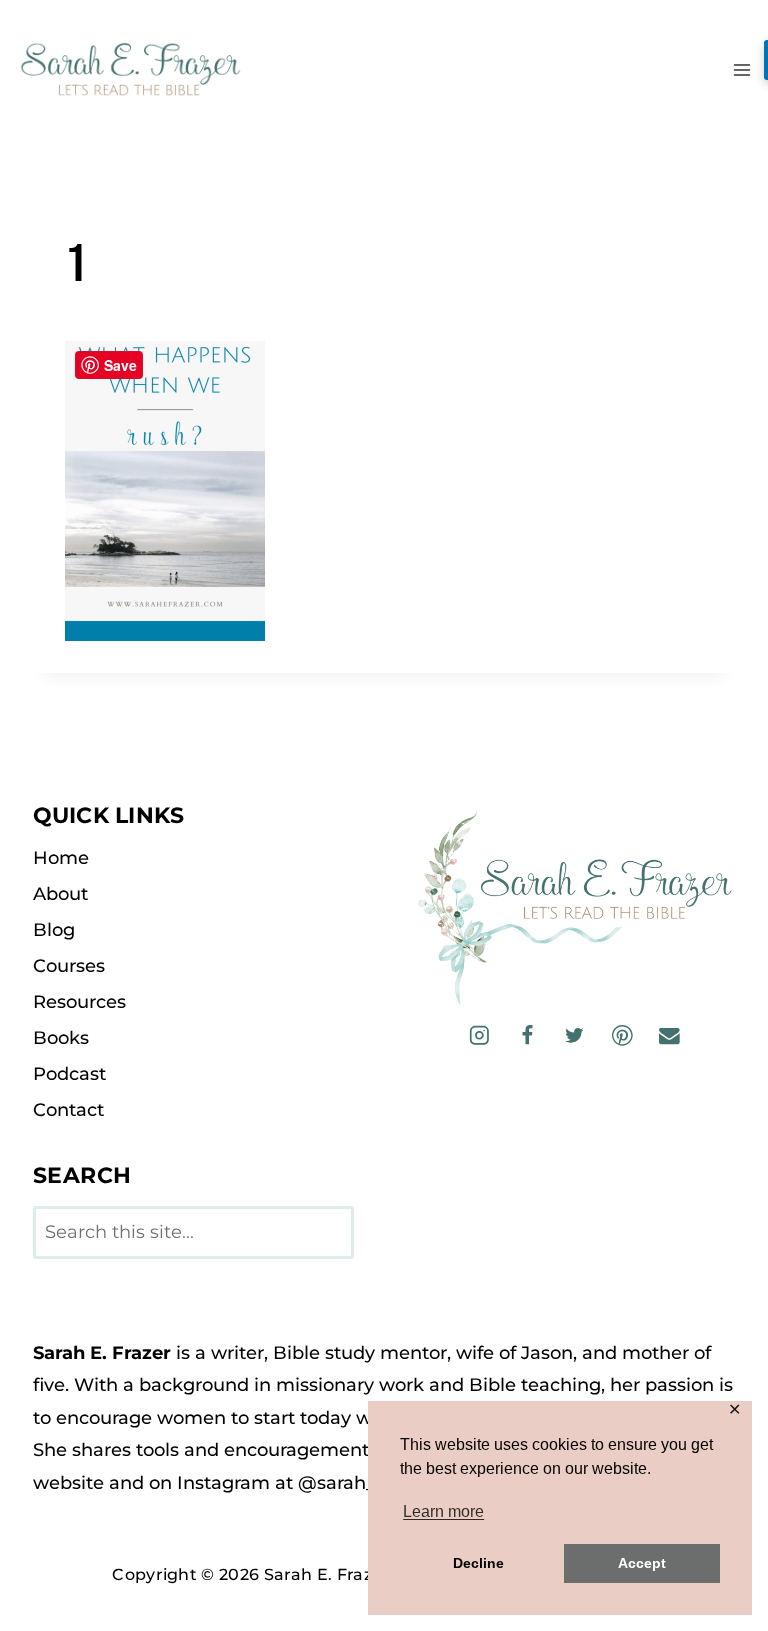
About (60, 894)
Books (61, 1038)
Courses (69, 966)
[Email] (669, 1035)
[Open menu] (741, 69)
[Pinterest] (622, 1035)
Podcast (69, 1074)
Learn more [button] (443, 1511)
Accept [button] (642, 1563)
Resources (79, 1002)
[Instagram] (479, 1035)
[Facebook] (526, 1035)
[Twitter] (574, 1035)
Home (61, 858)
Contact (68, 1110)
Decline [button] (478, 1563)
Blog (54, 930)
